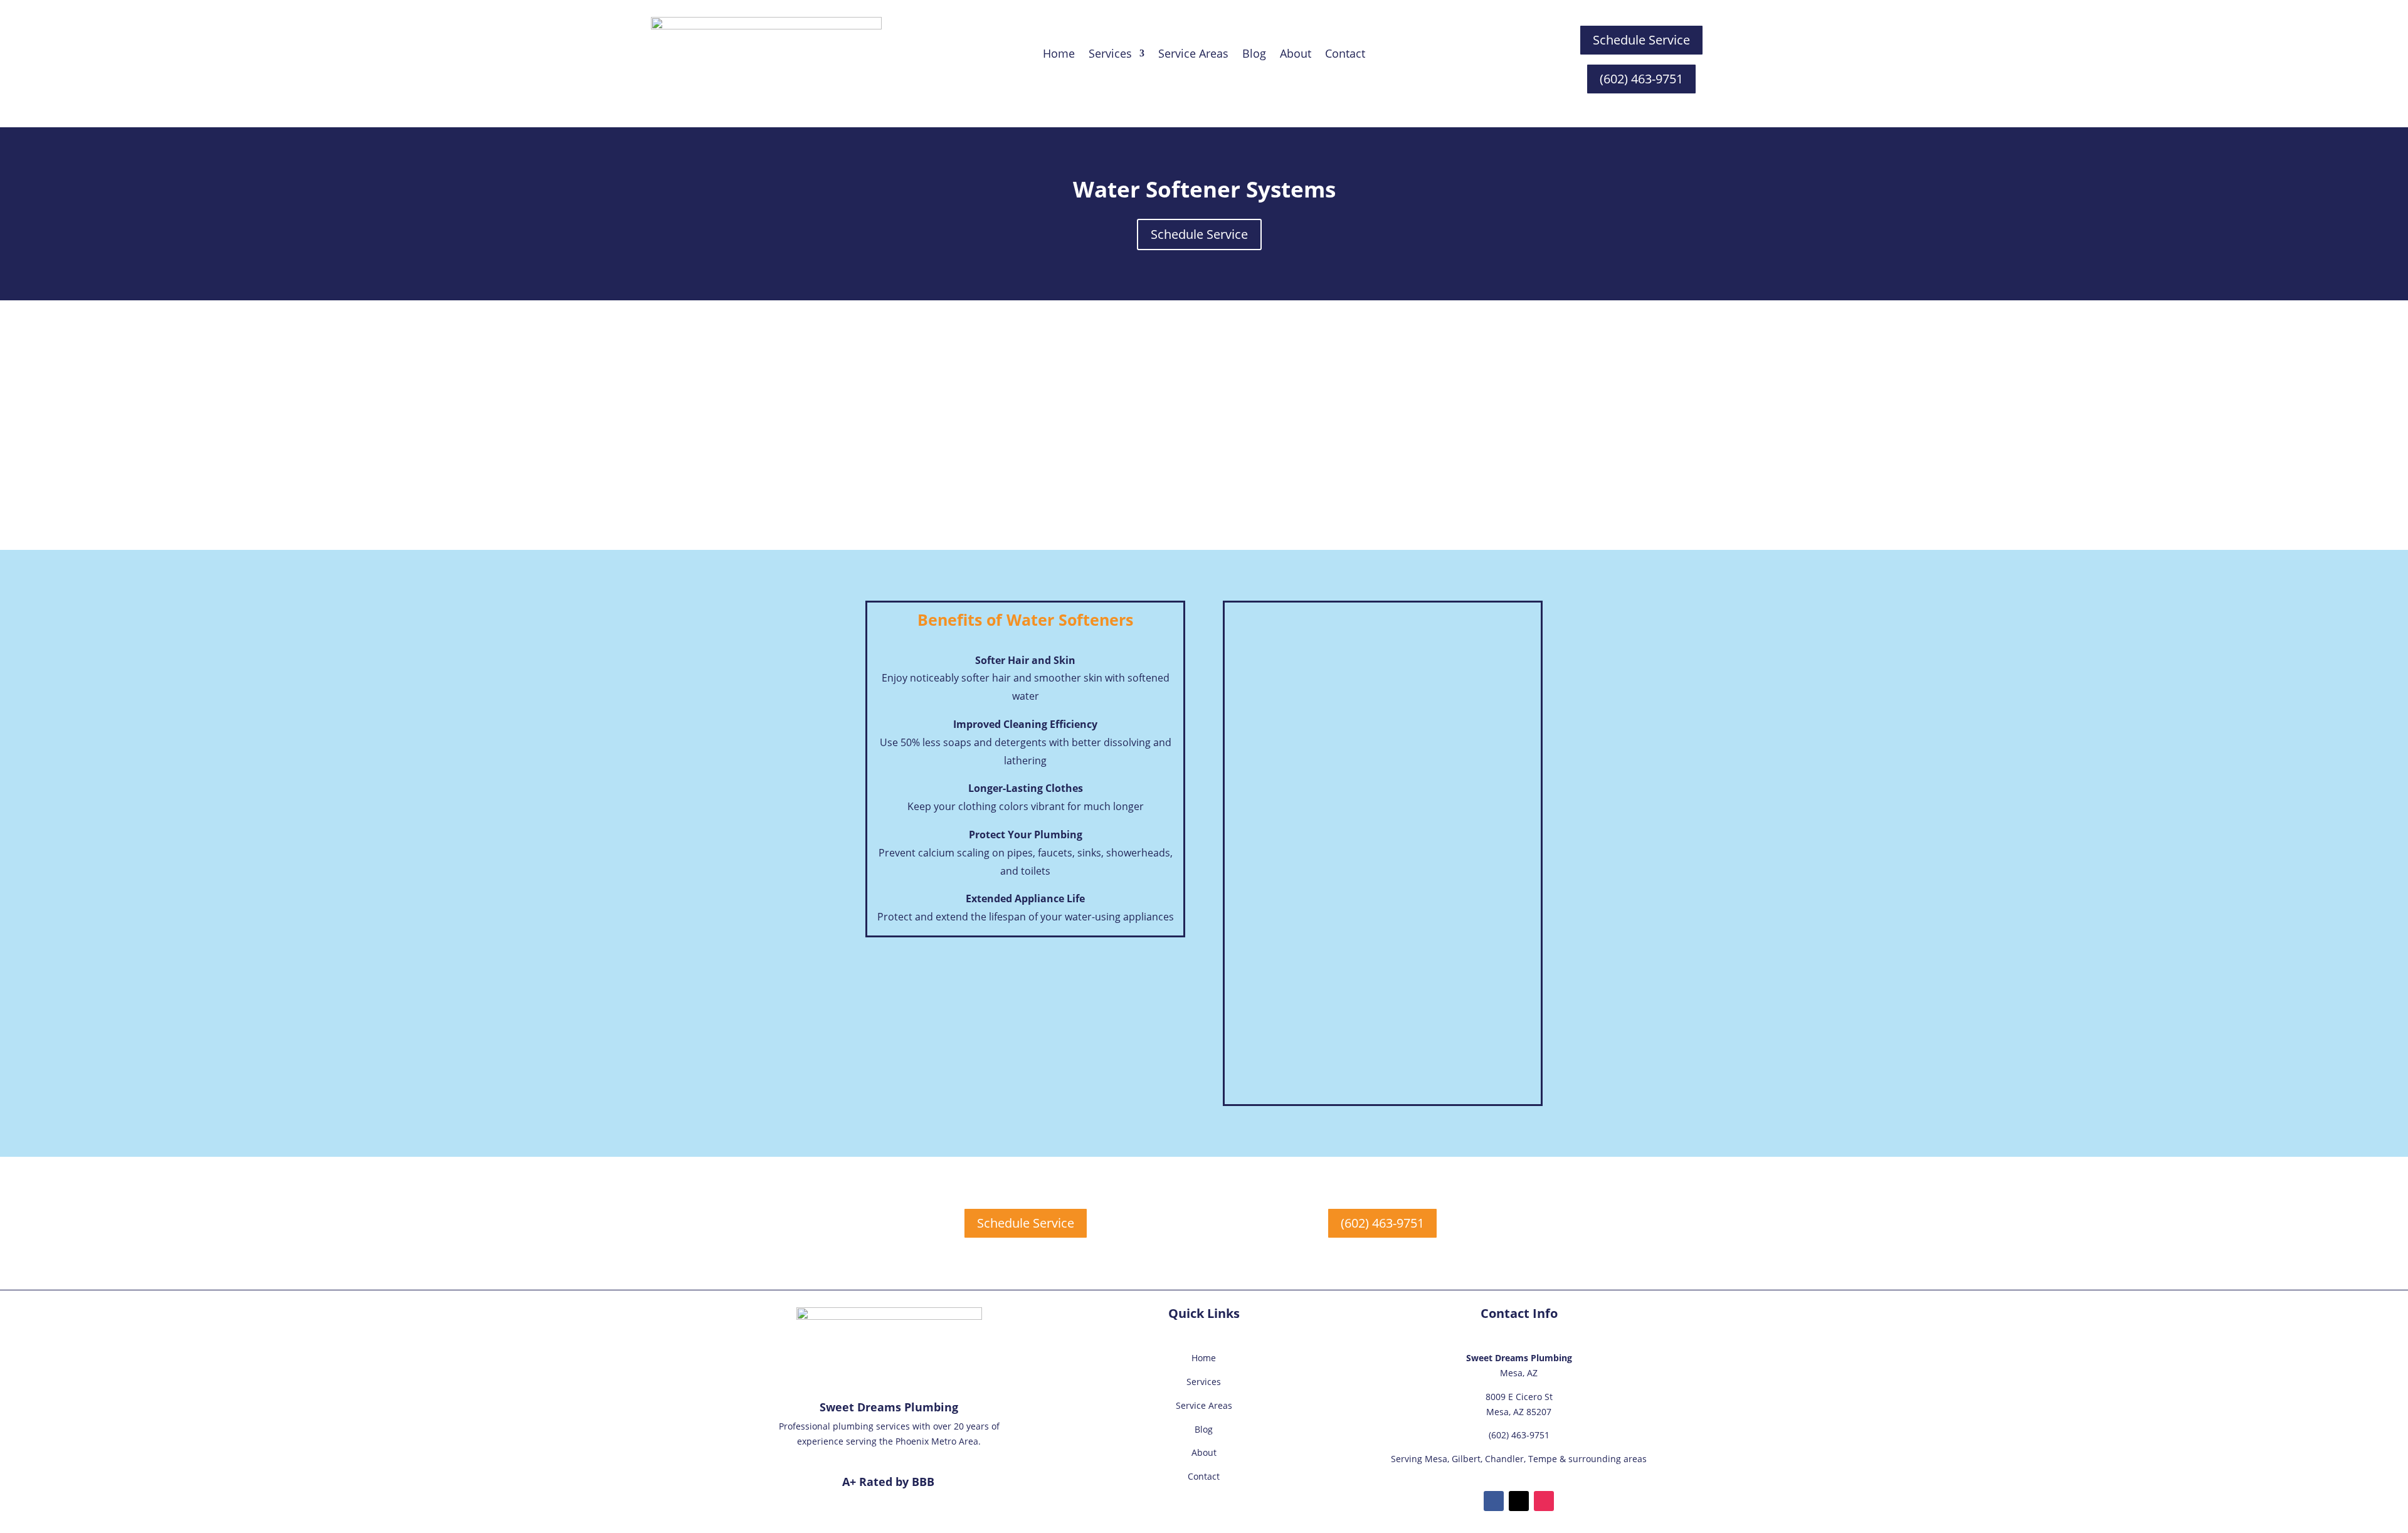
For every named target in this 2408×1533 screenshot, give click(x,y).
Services (1204, 1382)
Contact (1345, 55)
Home (1059, 55)
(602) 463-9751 (1641, 79)
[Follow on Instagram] (1544, 1501)
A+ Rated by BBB (888, 1482)
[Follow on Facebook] (1494, 1501)
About (1296, 55)
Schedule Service (1641, 40)
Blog (1254, 55)
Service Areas (1193, 55)
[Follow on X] (1519, 1501)
